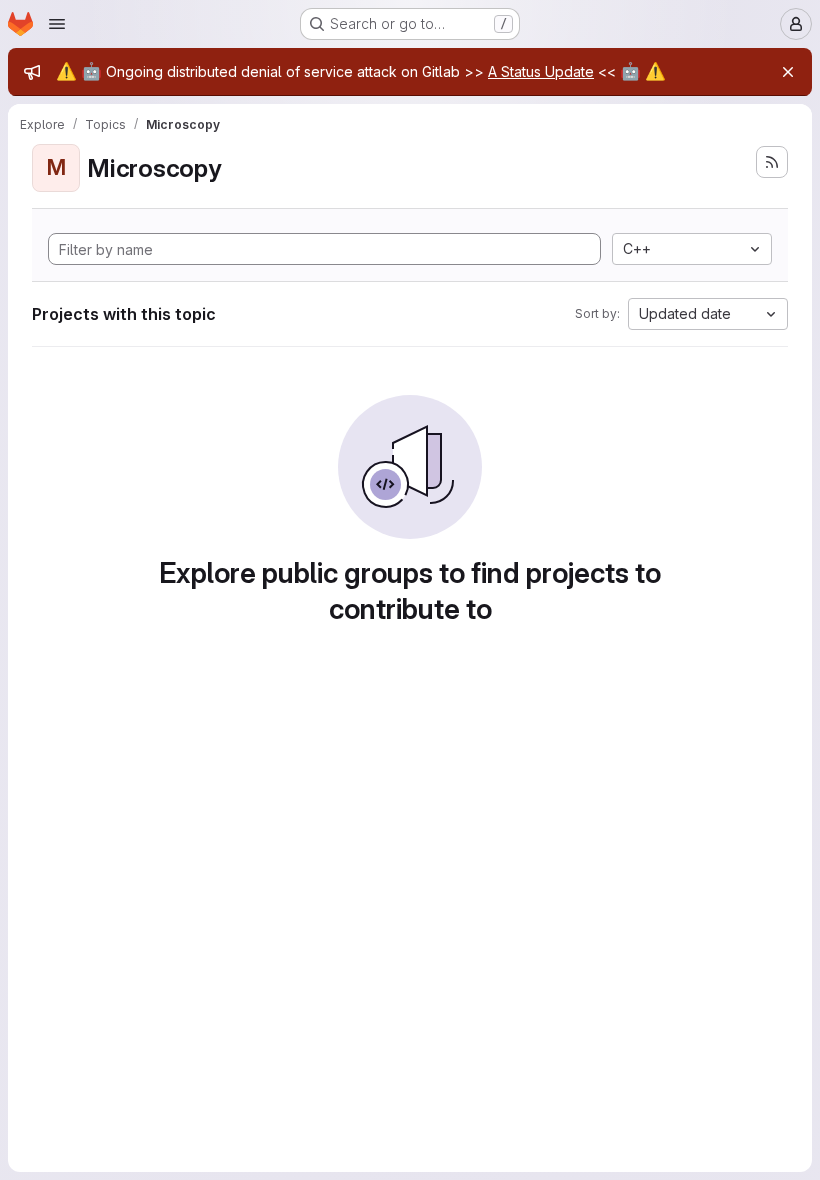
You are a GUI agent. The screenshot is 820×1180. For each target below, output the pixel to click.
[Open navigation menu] (57, 24)
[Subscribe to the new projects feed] (772, 162)
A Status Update (541, 71)
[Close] (788, 72)
